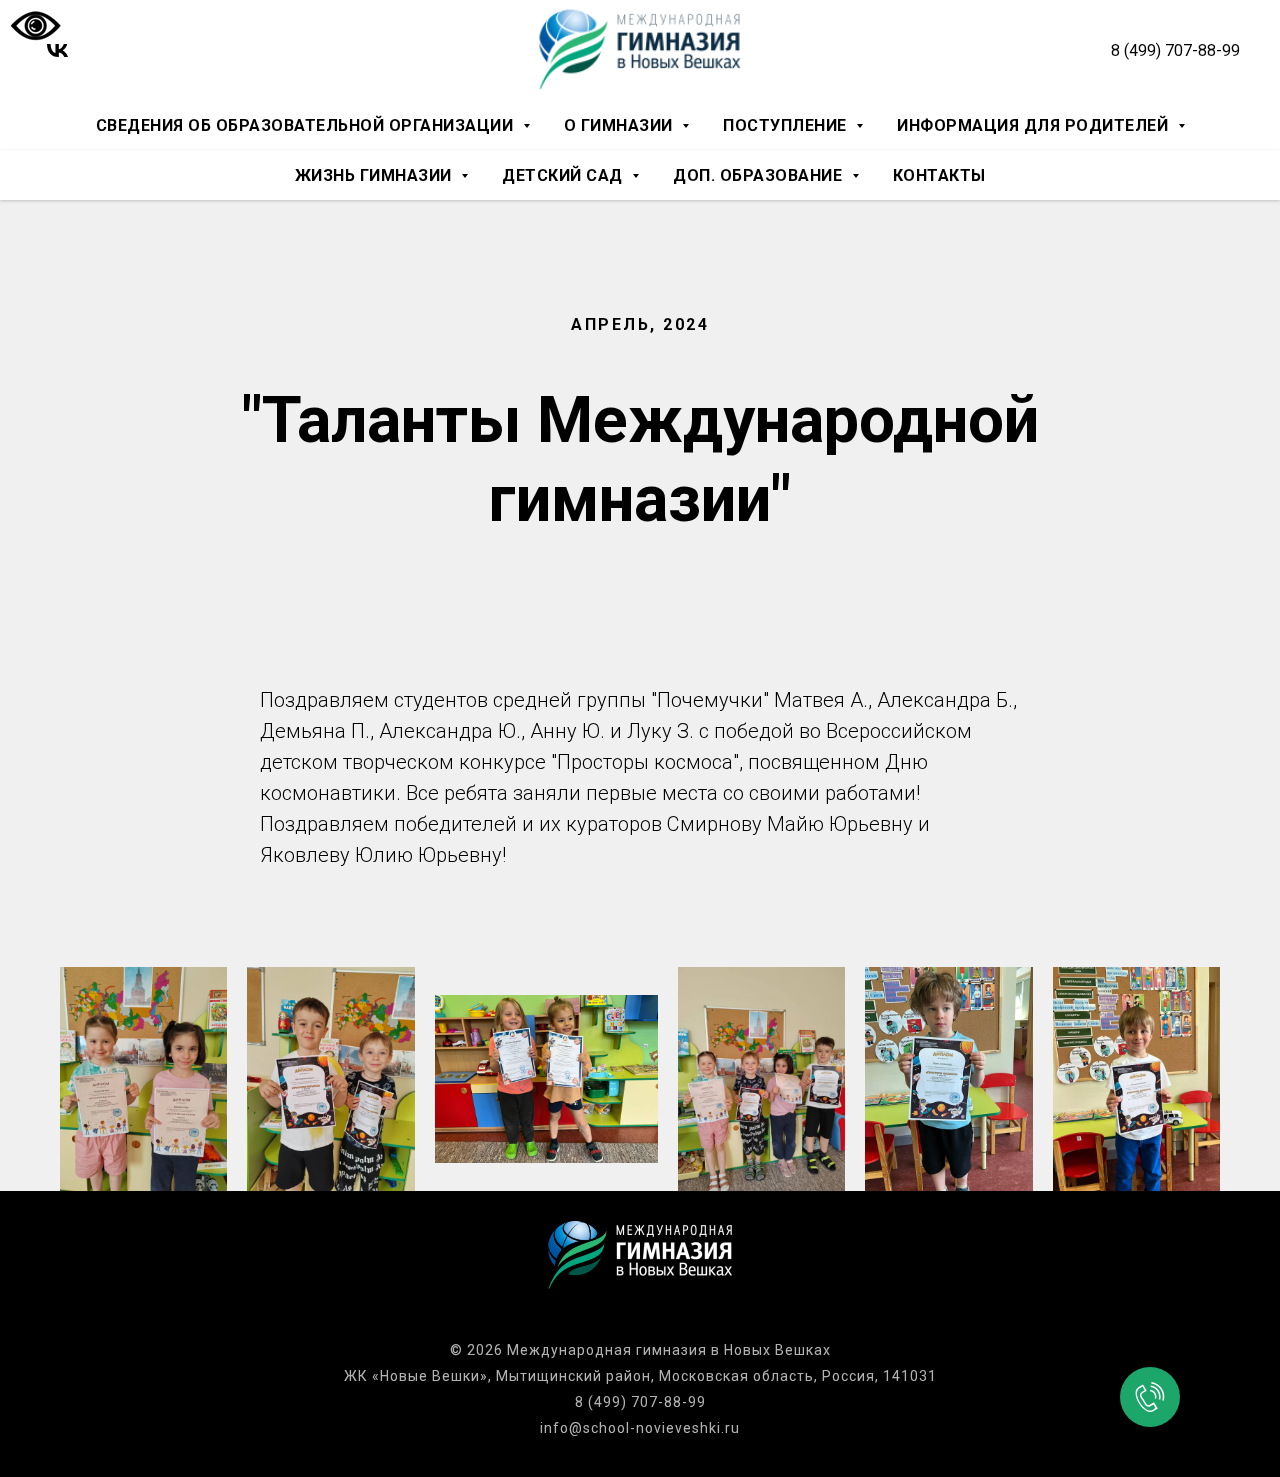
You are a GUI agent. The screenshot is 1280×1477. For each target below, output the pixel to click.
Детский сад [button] (564, 175)
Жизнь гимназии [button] (376, 175)
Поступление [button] (787, 125)
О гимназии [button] (621, 125)
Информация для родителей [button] (1035, 125)
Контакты (939, 175)
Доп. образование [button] (760, 175)
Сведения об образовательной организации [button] (307, 125)
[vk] (57, 50)
